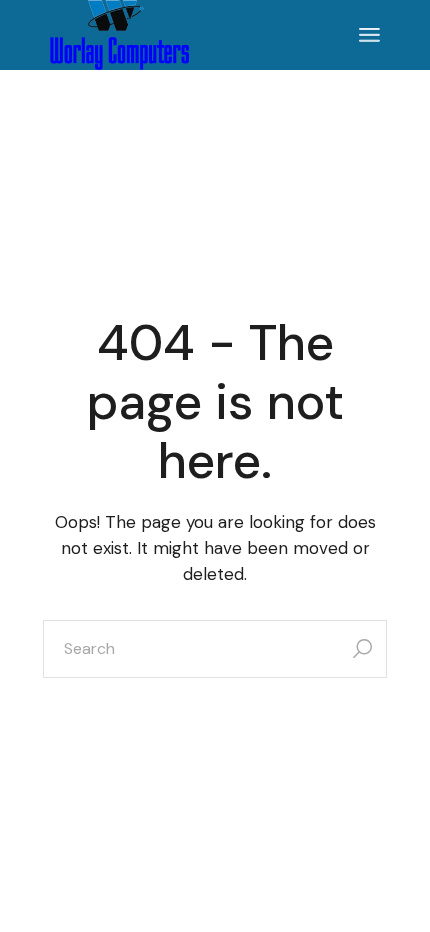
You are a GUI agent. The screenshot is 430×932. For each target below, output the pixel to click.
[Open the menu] (369, 35)
